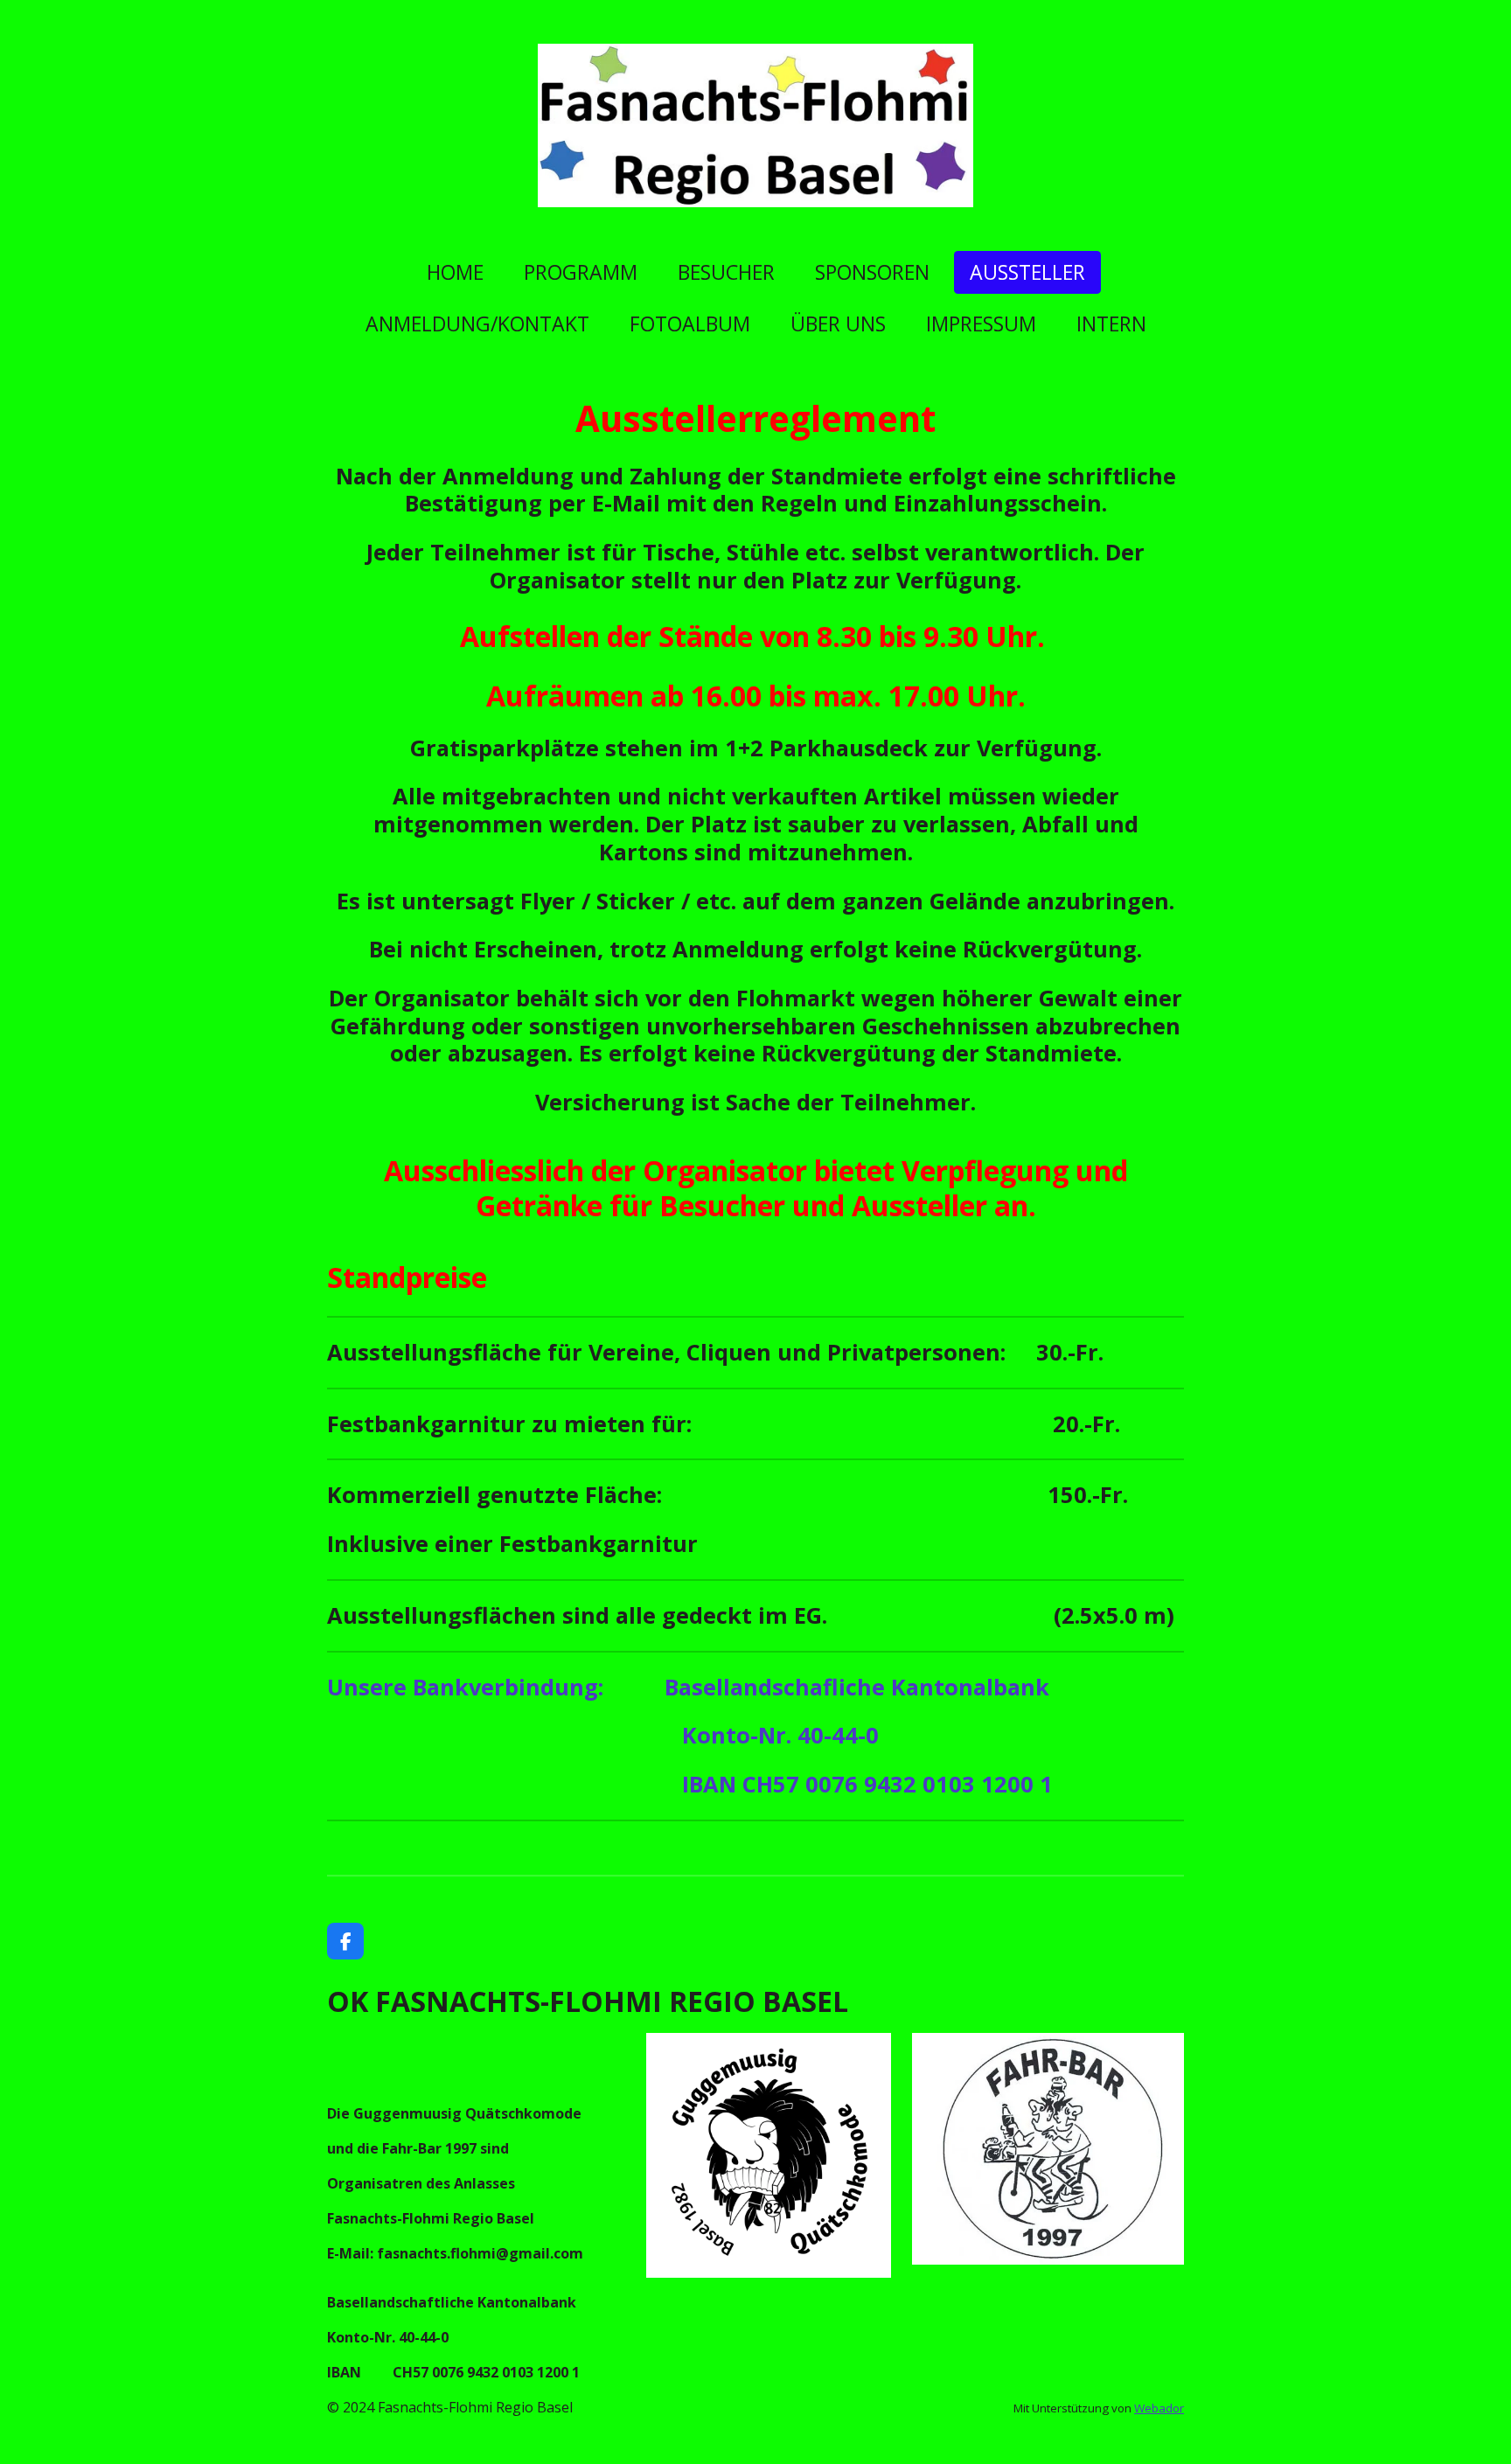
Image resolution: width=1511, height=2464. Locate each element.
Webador (1159, 2408)
